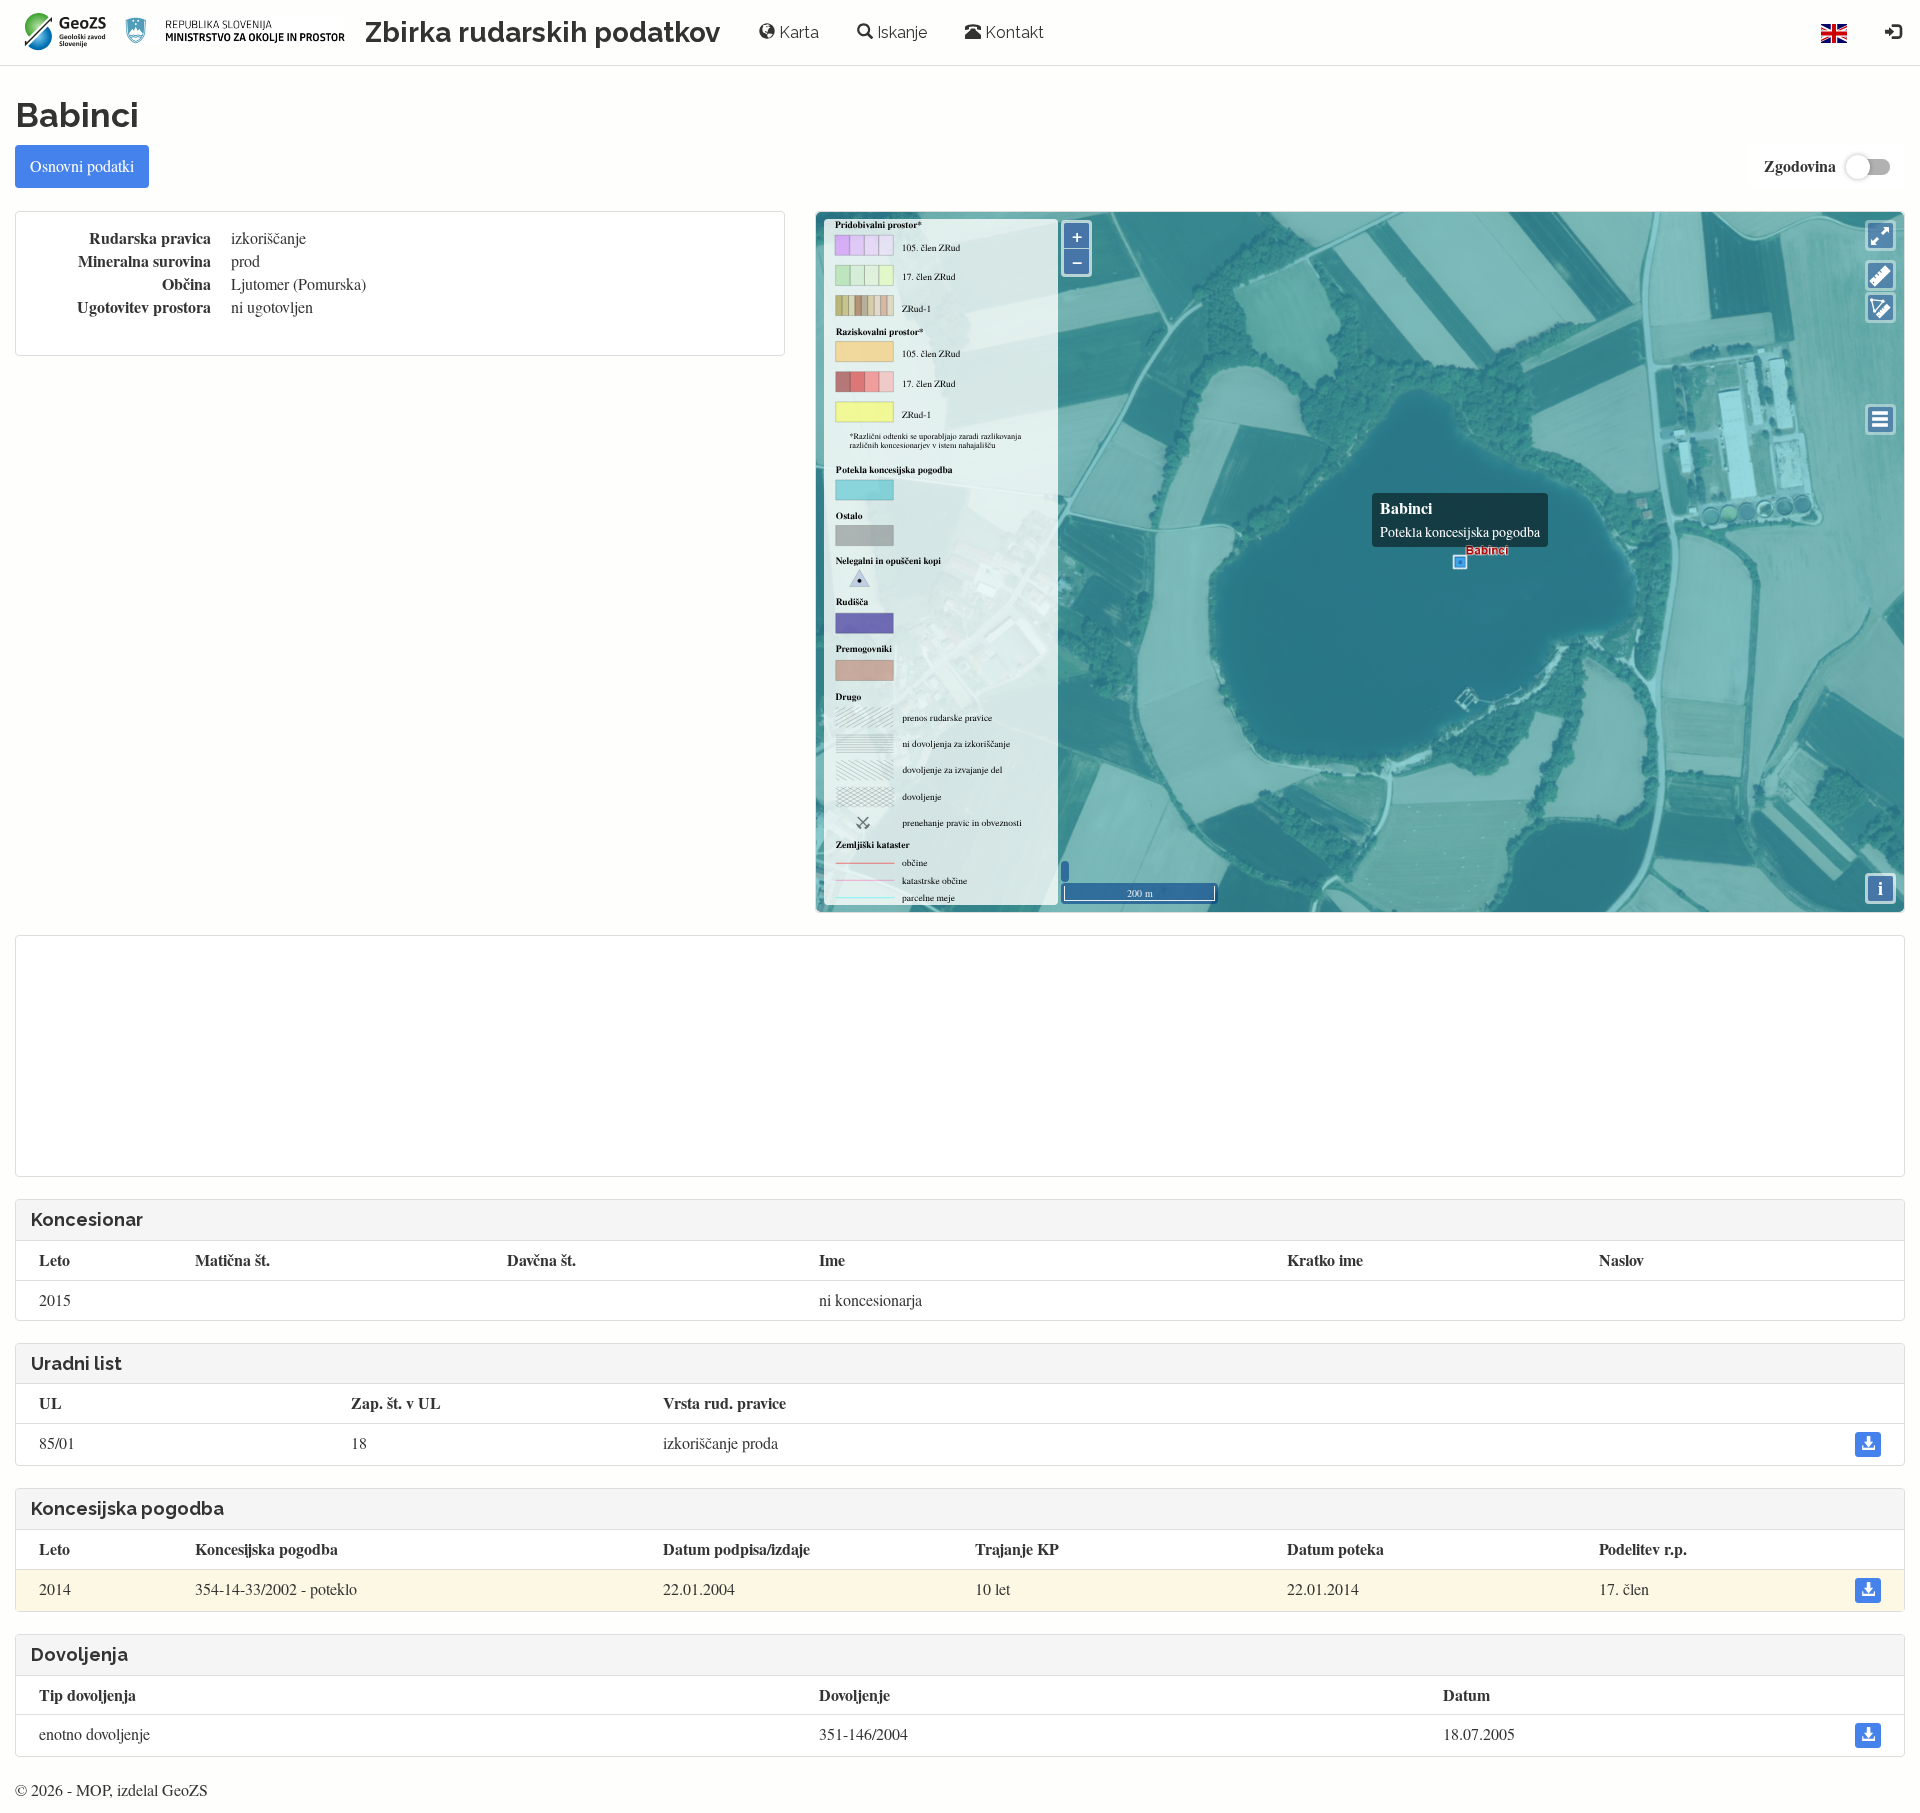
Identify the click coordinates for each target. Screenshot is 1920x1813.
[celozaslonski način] (1880, 235)
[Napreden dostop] (1893, 33)
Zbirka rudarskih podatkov (542, 32)
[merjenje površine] (1880, 307)
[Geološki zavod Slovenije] (62, 32)
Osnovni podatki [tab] (82, 165)
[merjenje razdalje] (1880, 275)
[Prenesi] (1868, 1444)
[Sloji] (1880, 419)
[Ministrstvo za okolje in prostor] (235, 32)
